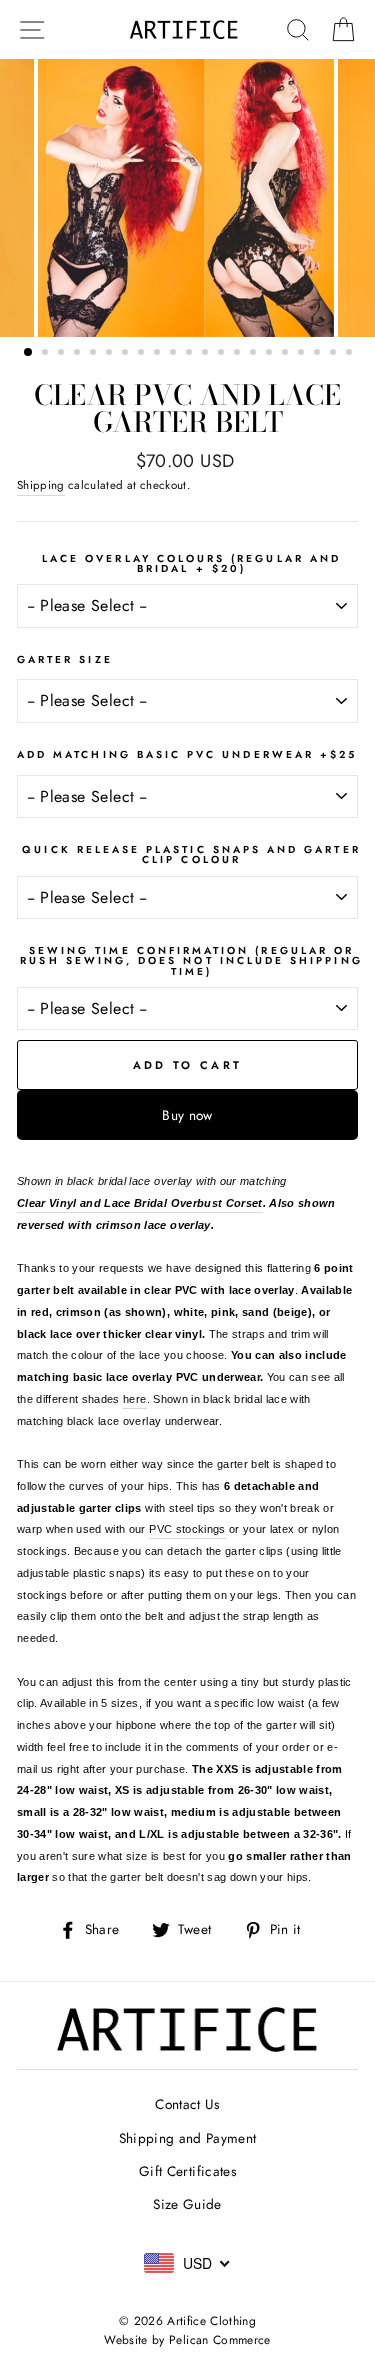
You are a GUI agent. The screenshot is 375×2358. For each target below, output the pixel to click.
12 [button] (207, 354)
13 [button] (223, 354)
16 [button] (271, 354)
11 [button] (191, 354)
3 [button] (63, 354)
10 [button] (175, 354)
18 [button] (303, 354)
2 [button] (47, 354)
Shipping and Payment (188, 2138)
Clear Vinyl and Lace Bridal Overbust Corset (140, 1203)
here (134, 1399)
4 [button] (79, 354)
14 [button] (239, 354)
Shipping (41, 485)
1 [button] (29, 353)
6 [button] (111, 354)
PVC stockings (187, 1529)
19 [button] (319, 354)
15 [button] (255, 354)
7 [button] (127, 354)
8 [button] (143, 354)
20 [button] (335, 354)
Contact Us (187, 2104)
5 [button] (95, 354)
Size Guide (187, 2204)
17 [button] (287, 354)
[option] (188, 198)
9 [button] (159, 354)
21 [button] (351, 354)
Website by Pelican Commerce (187, 2340)
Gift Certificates (187, 2171)
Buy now (187, 1115)
